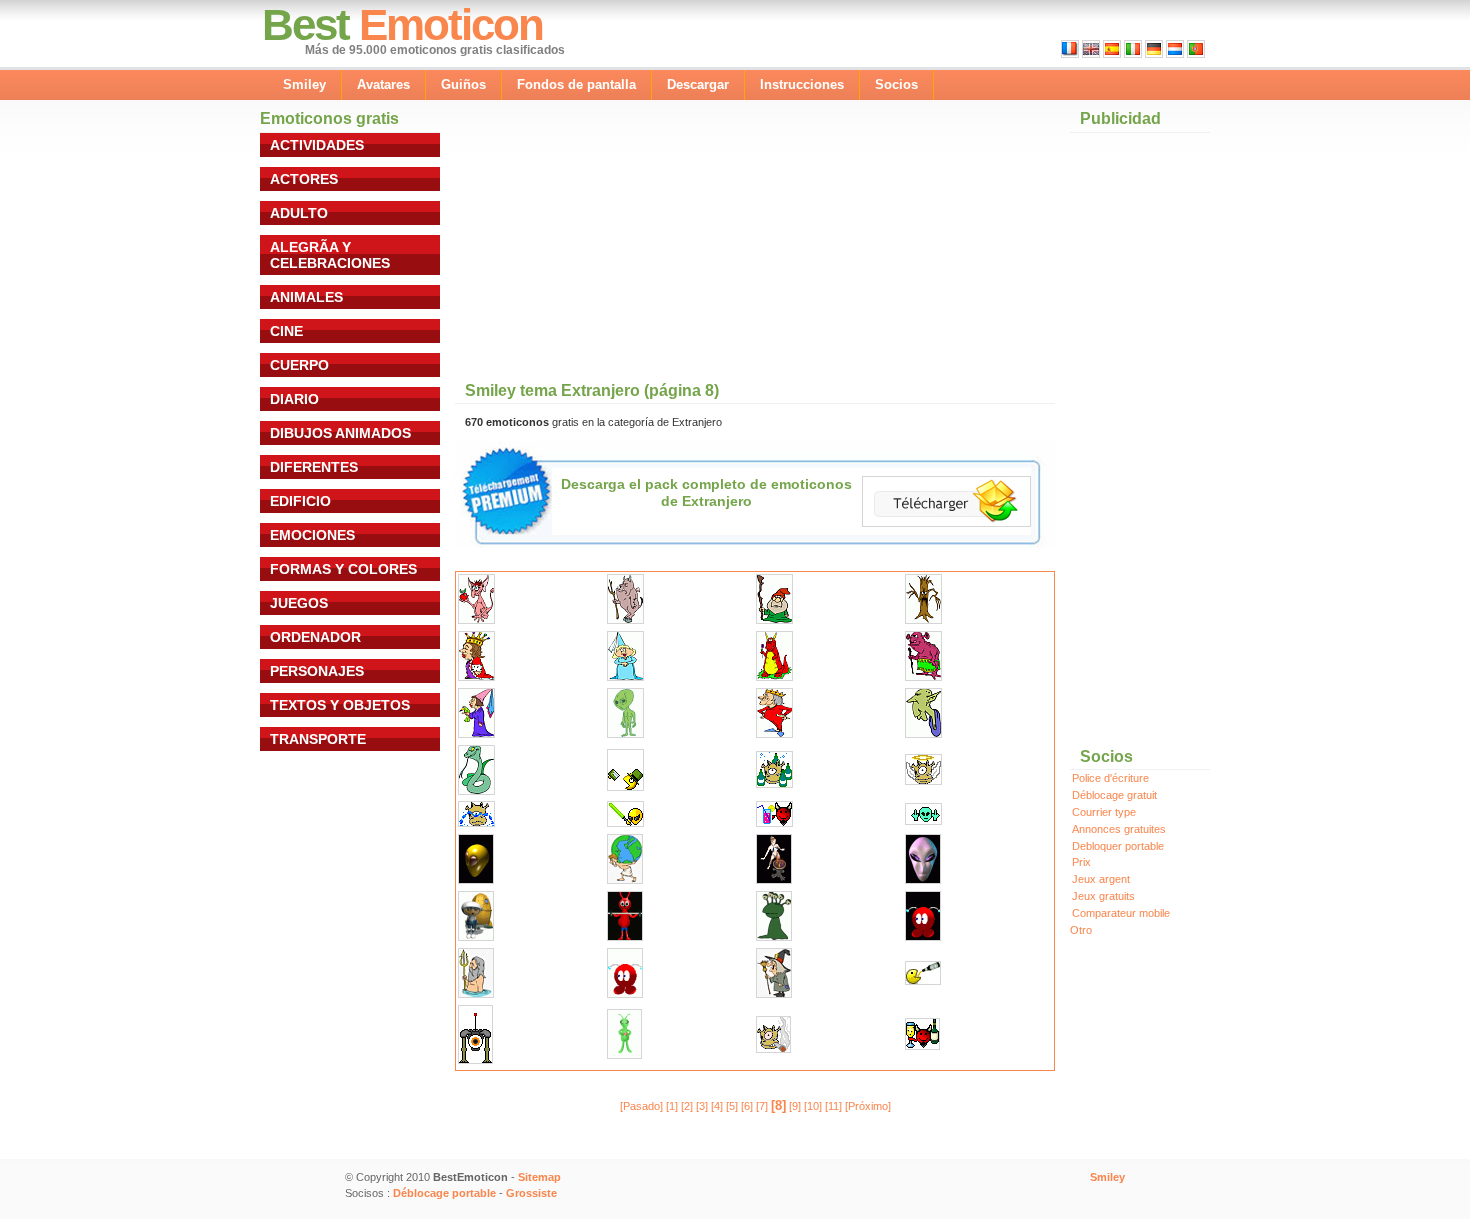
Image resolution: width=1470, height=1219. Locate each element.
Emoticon (451, 24)
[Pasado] (641, 1106)
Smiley (304, 84)
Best (305, 24)
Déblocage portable (444, 1193)
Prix (1081, 862)
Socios (896, 84)
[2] (687, 1106)
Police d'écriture (1110, 778)
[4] (717, 1106)
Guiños (463, 84)
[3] (702, 1106)
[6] (747, 1106)
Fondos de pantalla (576, 84)
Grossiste (531, 1193)
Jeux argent (1101, 879)
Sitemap (539, 1177)
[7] (762, 1106)
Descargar (698, 84)
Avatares (383, 84)
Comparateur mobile (1121, 913)
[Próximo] (868, 1106)
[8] (778, 1105)
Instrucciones (802, 84)
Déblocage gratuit (1114, 795)
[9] (795, 1106)
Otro (1081, 930)
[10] (813, 1106)
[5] (732, 1106)
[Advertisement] (629, 242)
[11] (833, 1106)
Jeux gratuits (1103, 896)
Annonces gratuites (1119, 829)
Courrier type (1104, 812)
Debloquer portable (1118, 846)
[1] (672, 1106)
